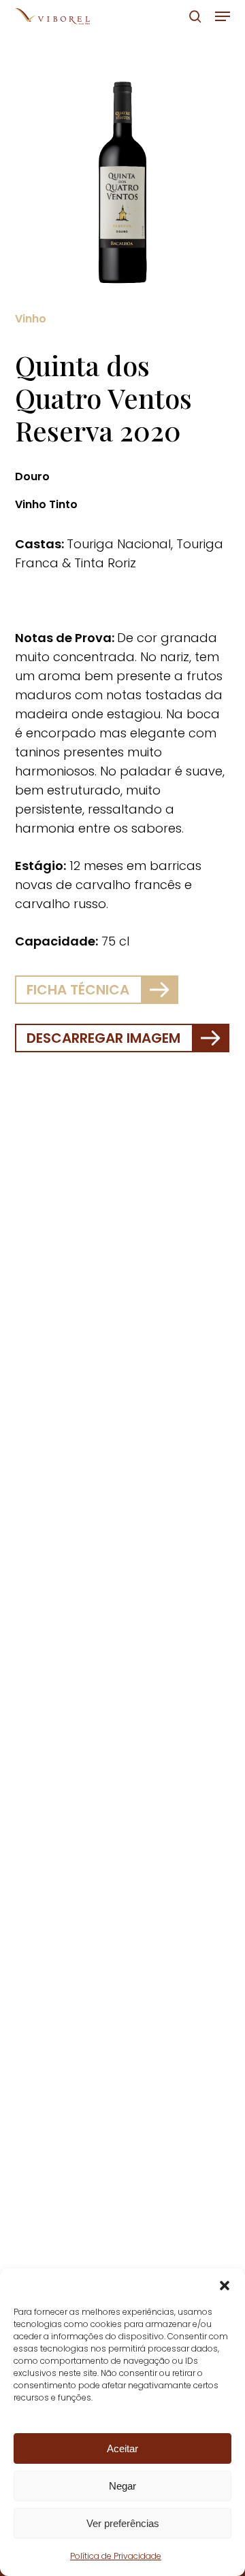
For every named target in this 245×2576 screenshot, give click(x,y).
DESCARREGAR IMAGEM (103, 1038)
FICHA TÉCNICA (78, 990)
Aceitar (122, 2448)
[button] (225, 2286)
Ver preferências (123, 2523)
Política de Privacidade (116, 2556)
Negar (122, 2486)
